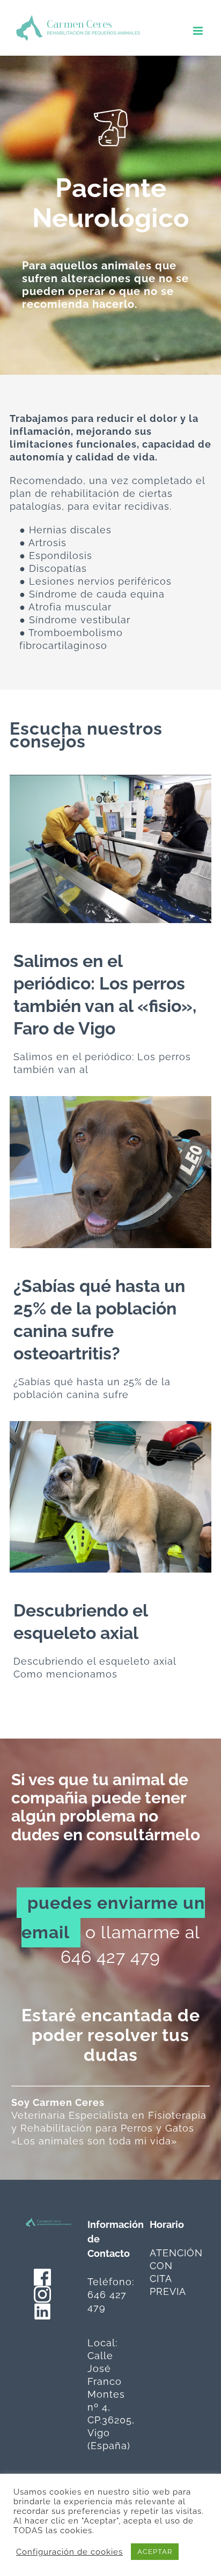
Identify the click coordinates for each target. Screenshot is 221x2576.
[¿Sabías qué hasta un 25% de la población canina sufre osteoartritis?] (111, 1172)
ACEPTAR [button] (155, 2552)
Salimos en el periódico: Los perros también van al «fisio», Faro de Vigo (91, 849)
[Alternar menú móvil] (199, 31)
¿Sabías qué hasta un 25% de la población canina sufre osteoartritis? (91, 1172)
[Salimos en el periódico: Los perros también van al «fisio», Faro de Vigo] (111, 849)
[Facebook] (42, 2275)
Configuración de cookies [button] (69, 2552)
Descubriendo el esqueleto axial (91, 1497)
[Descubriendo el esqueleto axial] (111, 1497)
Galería (131, 849)
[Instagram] (42, 2292)
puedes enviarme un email (113, 1917)
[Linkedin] (42, 2309)
